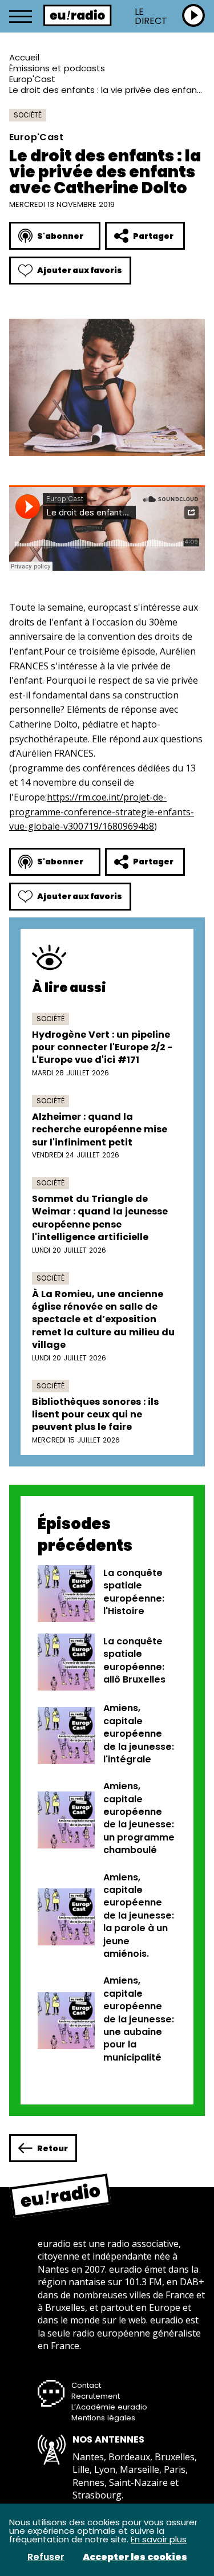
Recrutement (96, 2396)
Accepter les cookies (135, 2557)
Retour (53, 2148)
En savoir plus (159, 2539)
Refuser (46, 2557)
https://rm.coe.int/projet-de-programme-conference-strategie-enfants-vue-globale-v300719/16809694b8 (102, 812)
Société (28, 115)
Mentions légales (103, 2418)
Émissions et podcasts (57, 68)
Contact (86, 2385)
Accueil (24, 57)
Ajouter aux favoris (80, 270)
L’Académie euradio (109, 2407)
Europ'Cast (32, 79)
